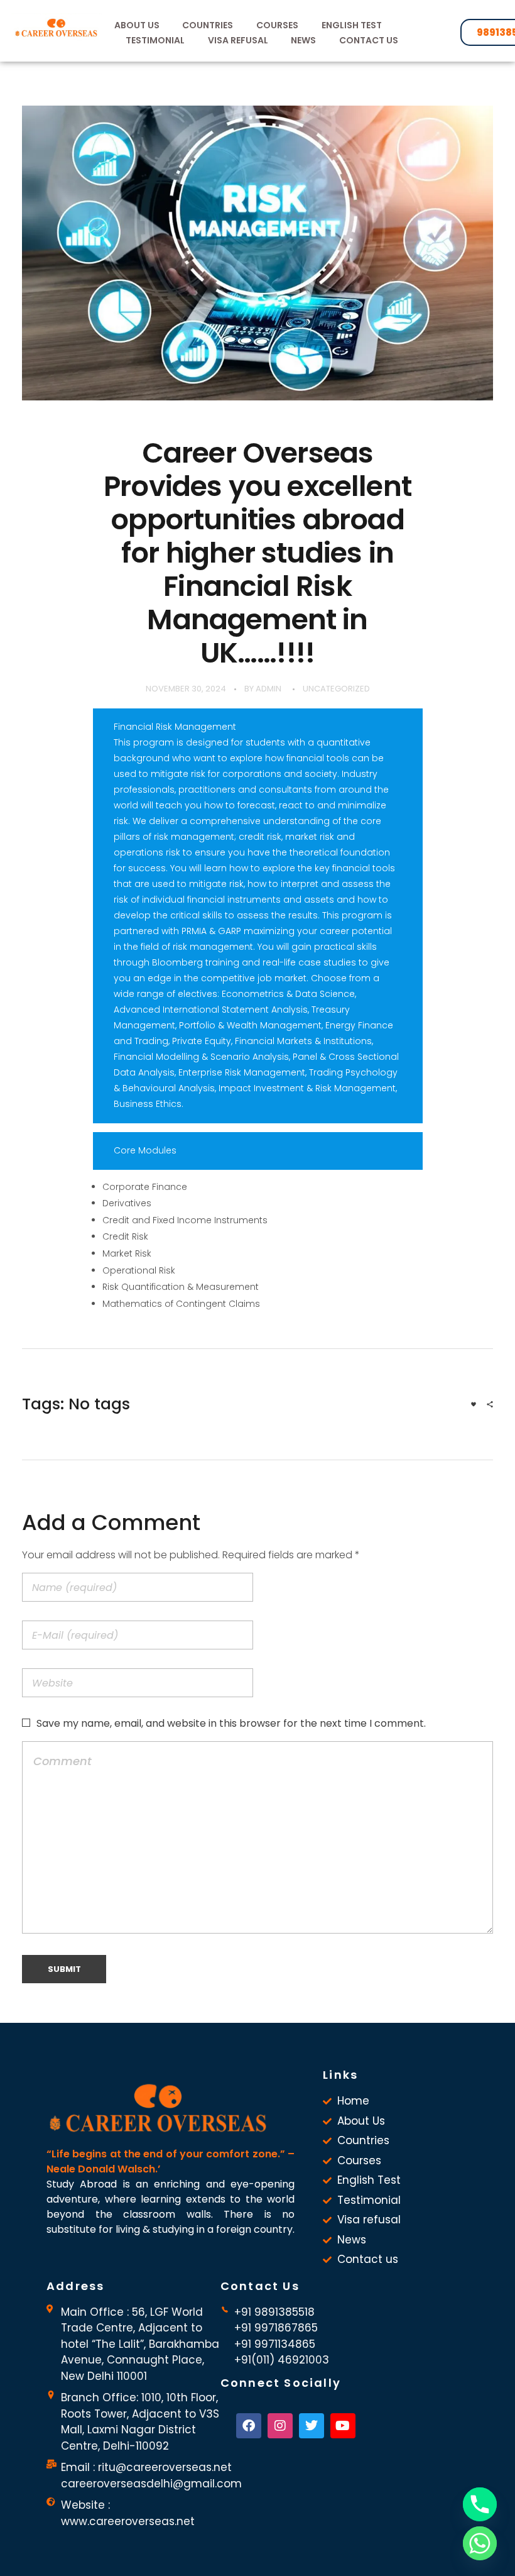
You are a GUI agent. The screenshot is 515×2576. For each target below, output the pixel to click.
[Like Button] (474, 1404)
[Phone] (480, 2504)
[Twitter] (312, 2426)
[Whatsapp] (480, 2543)
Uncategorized (336, 689)
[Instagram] (280, 2426)
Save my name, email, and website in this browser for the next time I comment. (231, 1723)
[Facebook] (249, 2426)
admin (268, 689)
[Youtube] (343, 2426)
